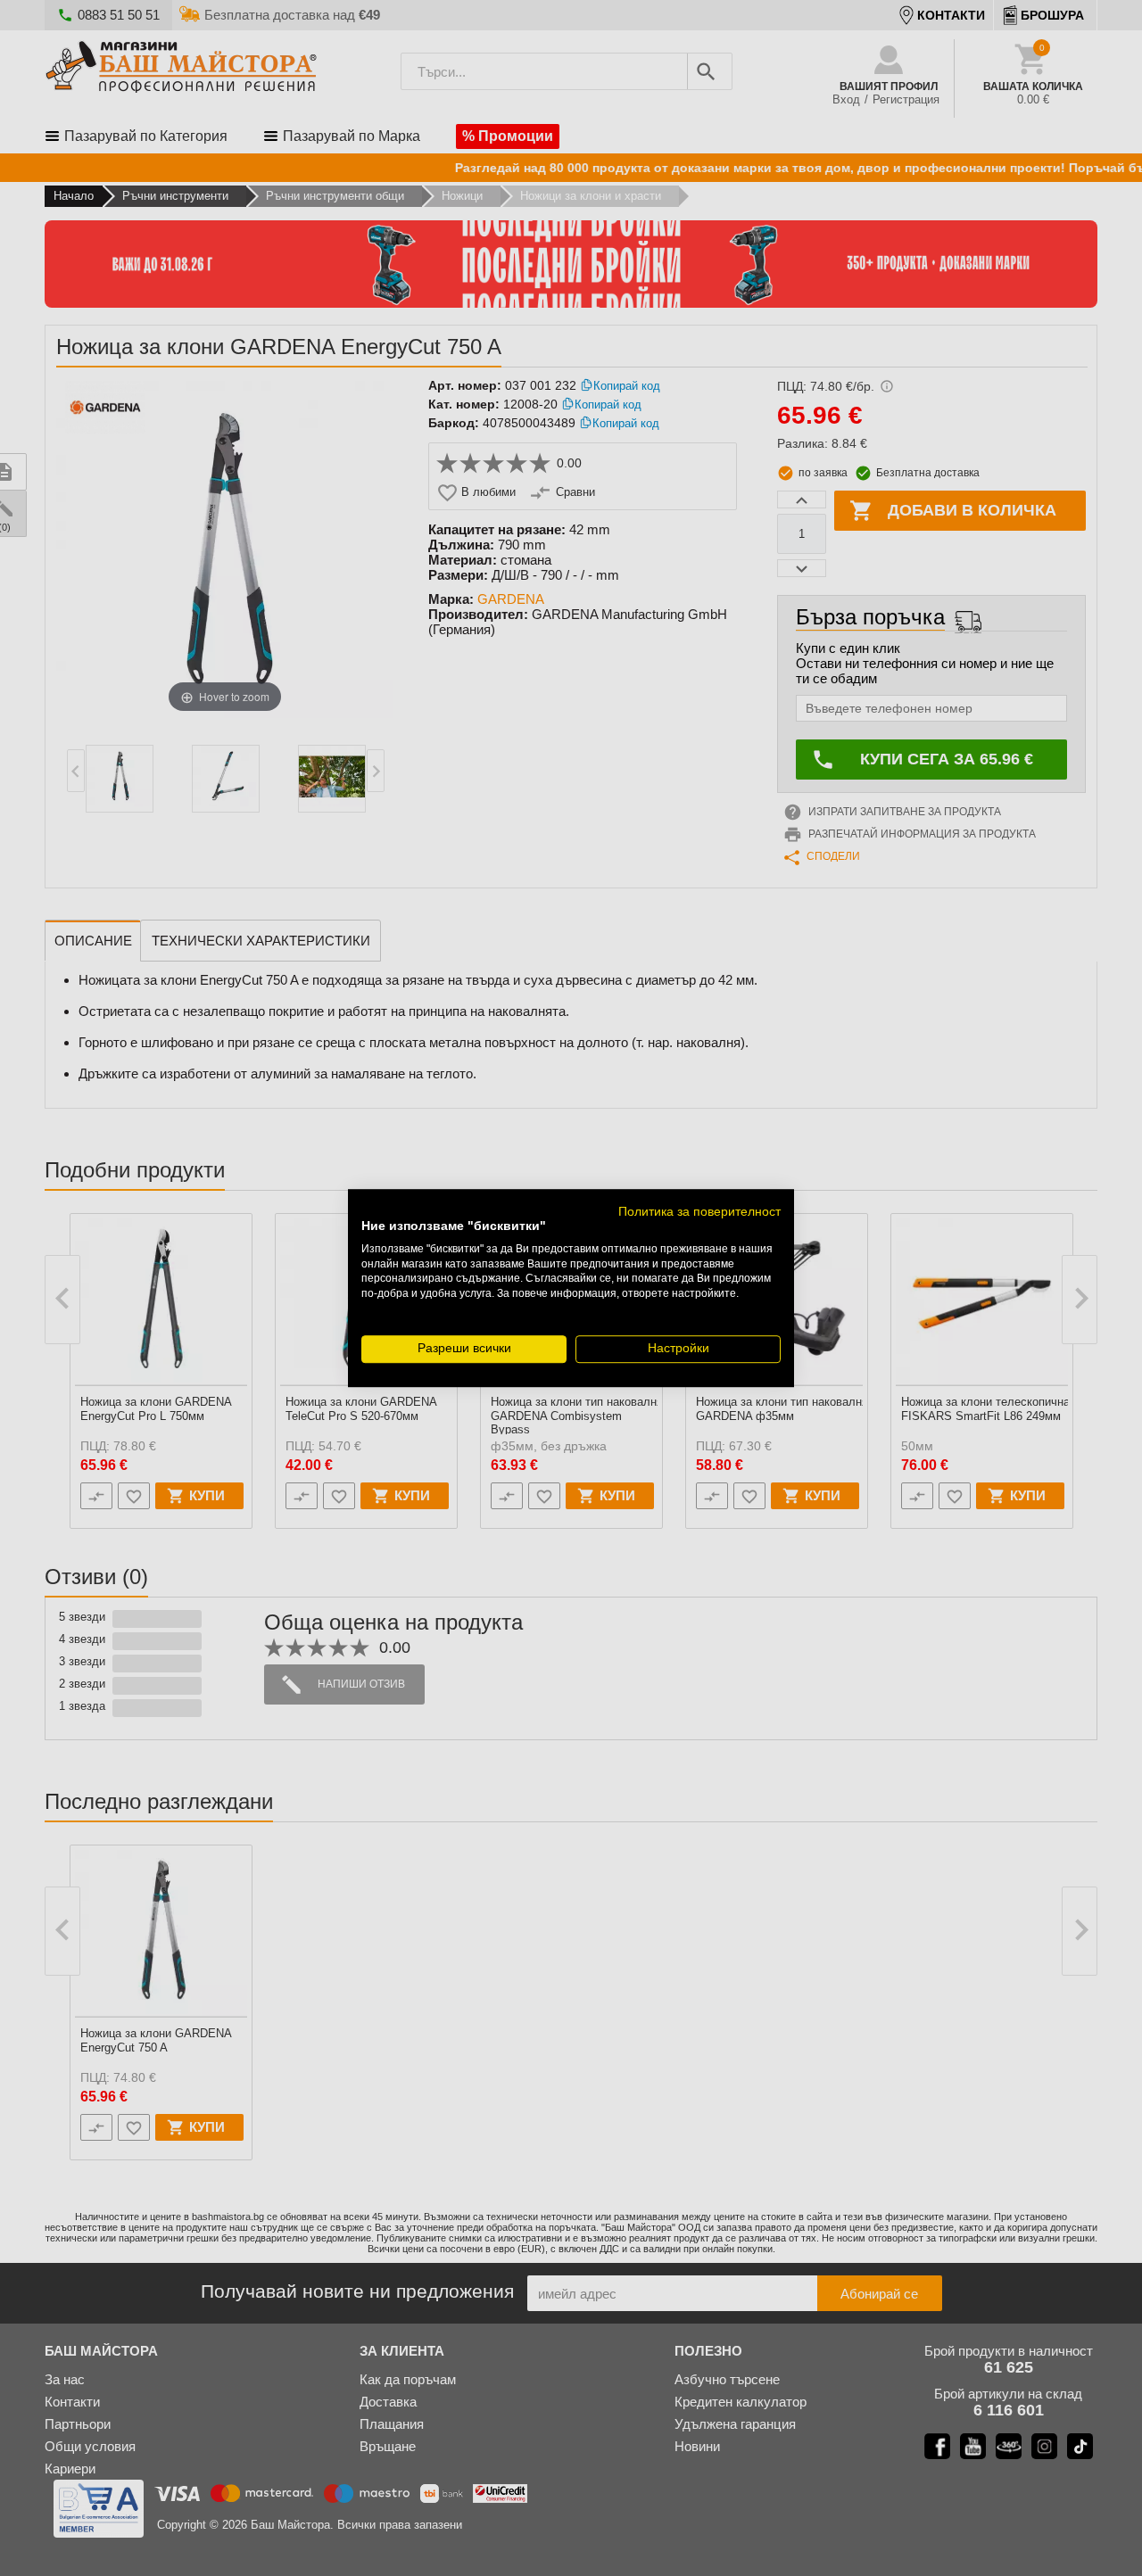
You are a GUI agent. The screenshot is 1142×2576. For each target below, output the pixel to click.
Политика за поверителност (699, 1212)
